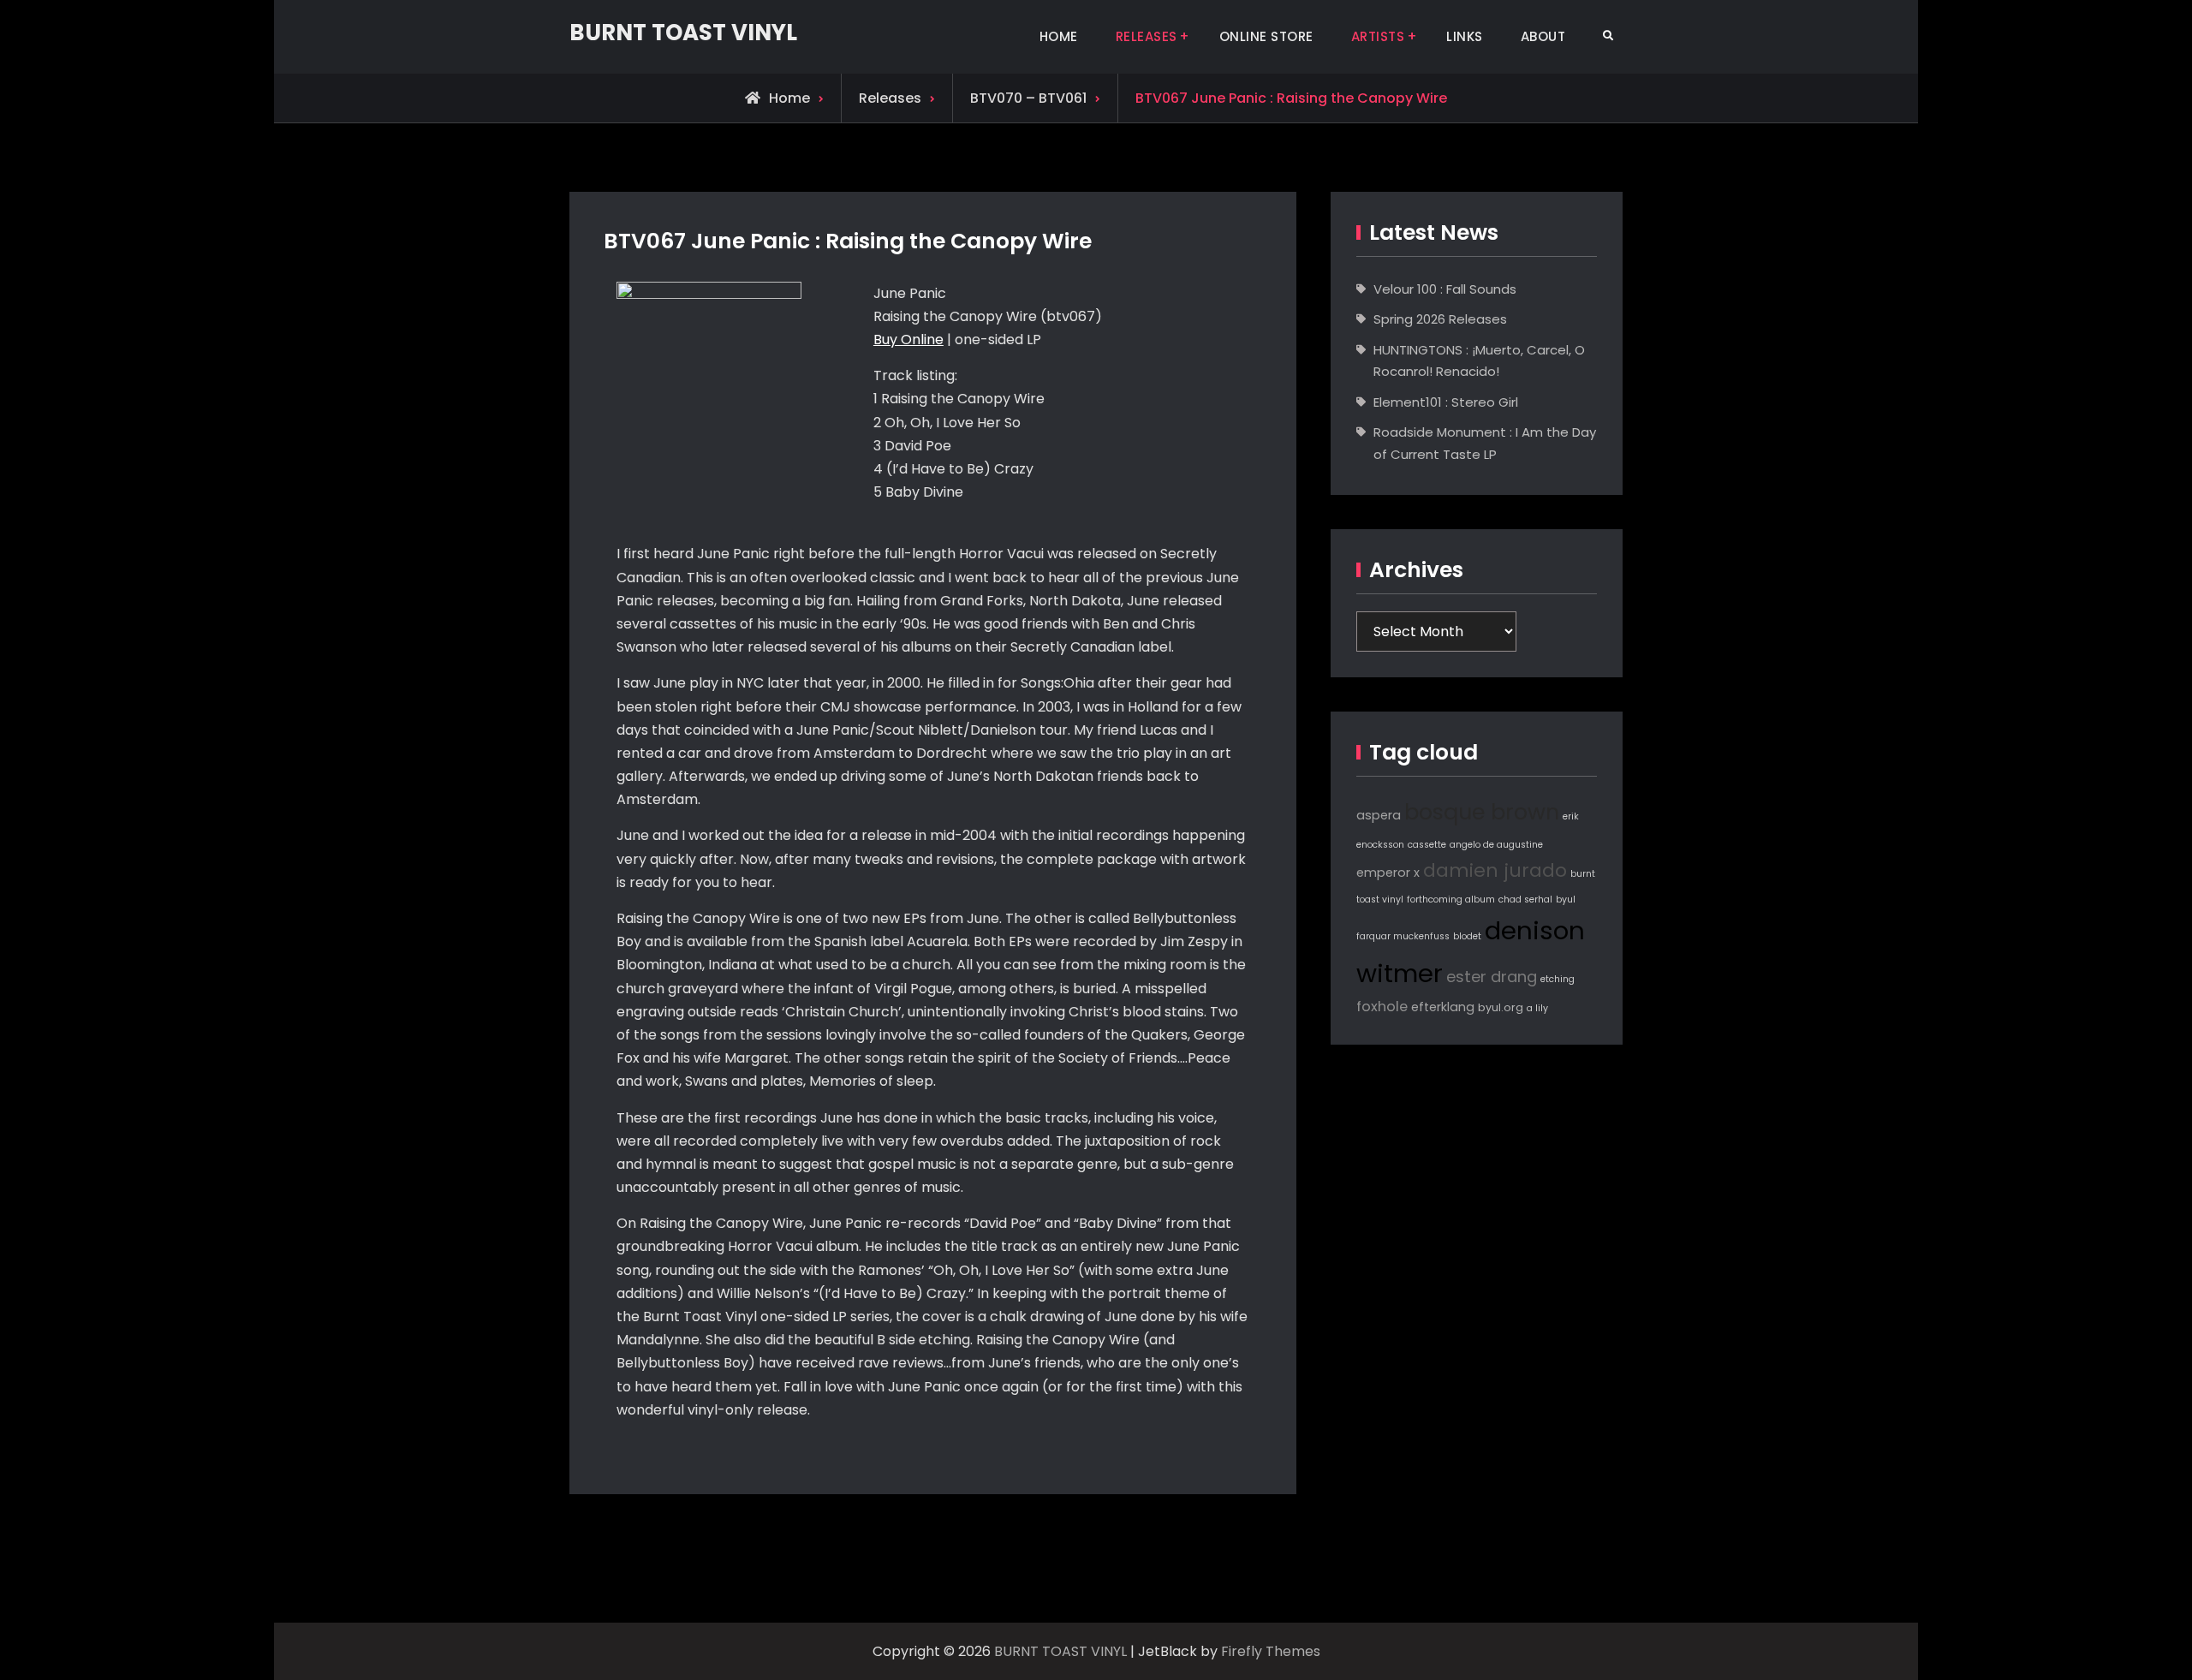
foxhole (1382, 1007)
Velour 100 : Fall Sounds (1445, 289)
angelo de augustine (1496, 845)
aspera (1379, 815)
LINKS (1465, 36)
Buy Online (908, 340)
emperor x (1388, 873)
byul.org (1501, 1007)
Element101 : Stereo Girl (1446, 402)
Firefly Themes (1271, 1651)
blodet (1467, 936)
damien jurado (1495, 870)
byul (1566, 900)
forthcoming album (1451, 900)
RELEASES (1147, 36)
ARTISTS (1378, 36)
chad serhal (1525, 900)
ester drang (1492, 977)
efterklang (1443, 1007)
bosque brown (1482, 812)
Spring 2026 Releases (1440, 319)
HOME (1059, 36)
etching (1558, 979)
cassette (1427, 845)
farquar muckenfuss (1403, 936)
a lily (1537, 1008)
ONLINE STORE (1266, 36)
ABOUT (1543, 36)
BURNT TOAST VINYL (683, 33)
